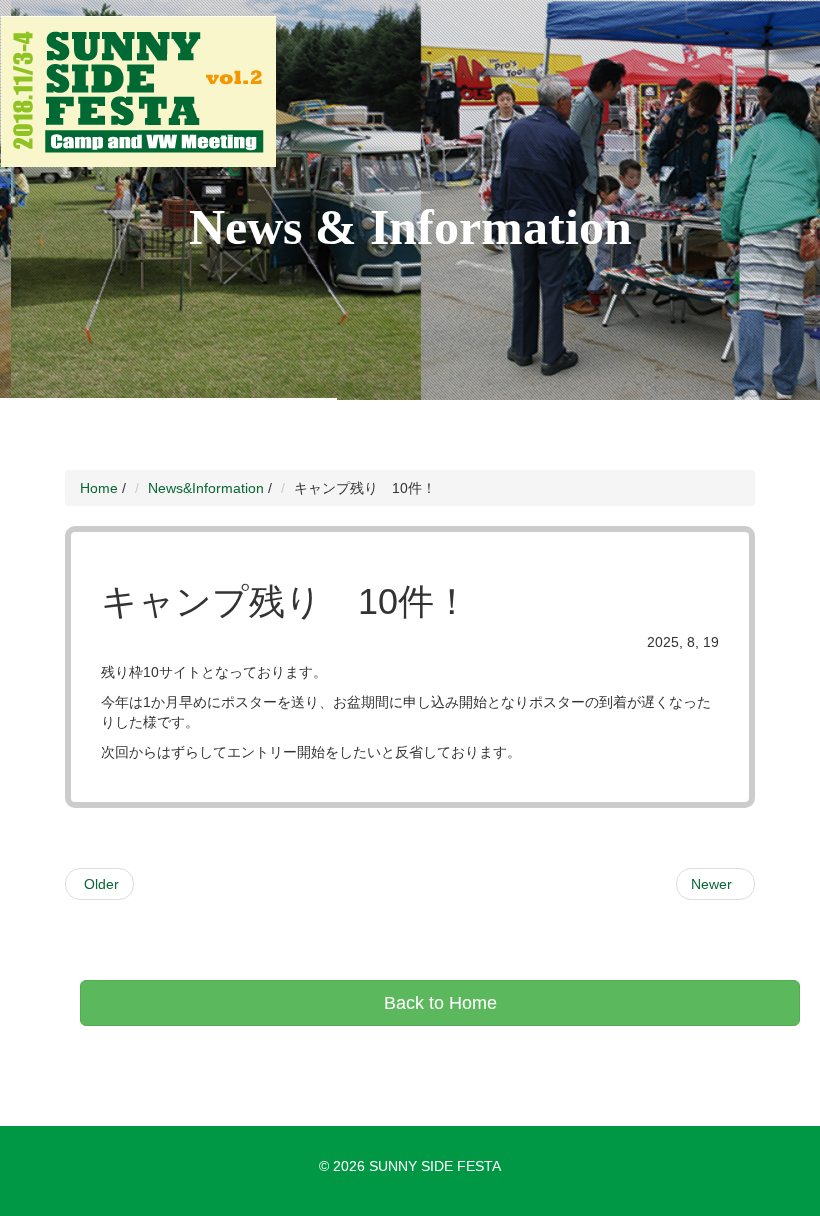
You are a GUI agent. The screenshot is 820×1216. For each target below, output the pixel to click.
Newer (715, 884)
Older (99, 884)
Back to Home (440, 1003)
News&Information (206, 488)
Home (99, 488)
